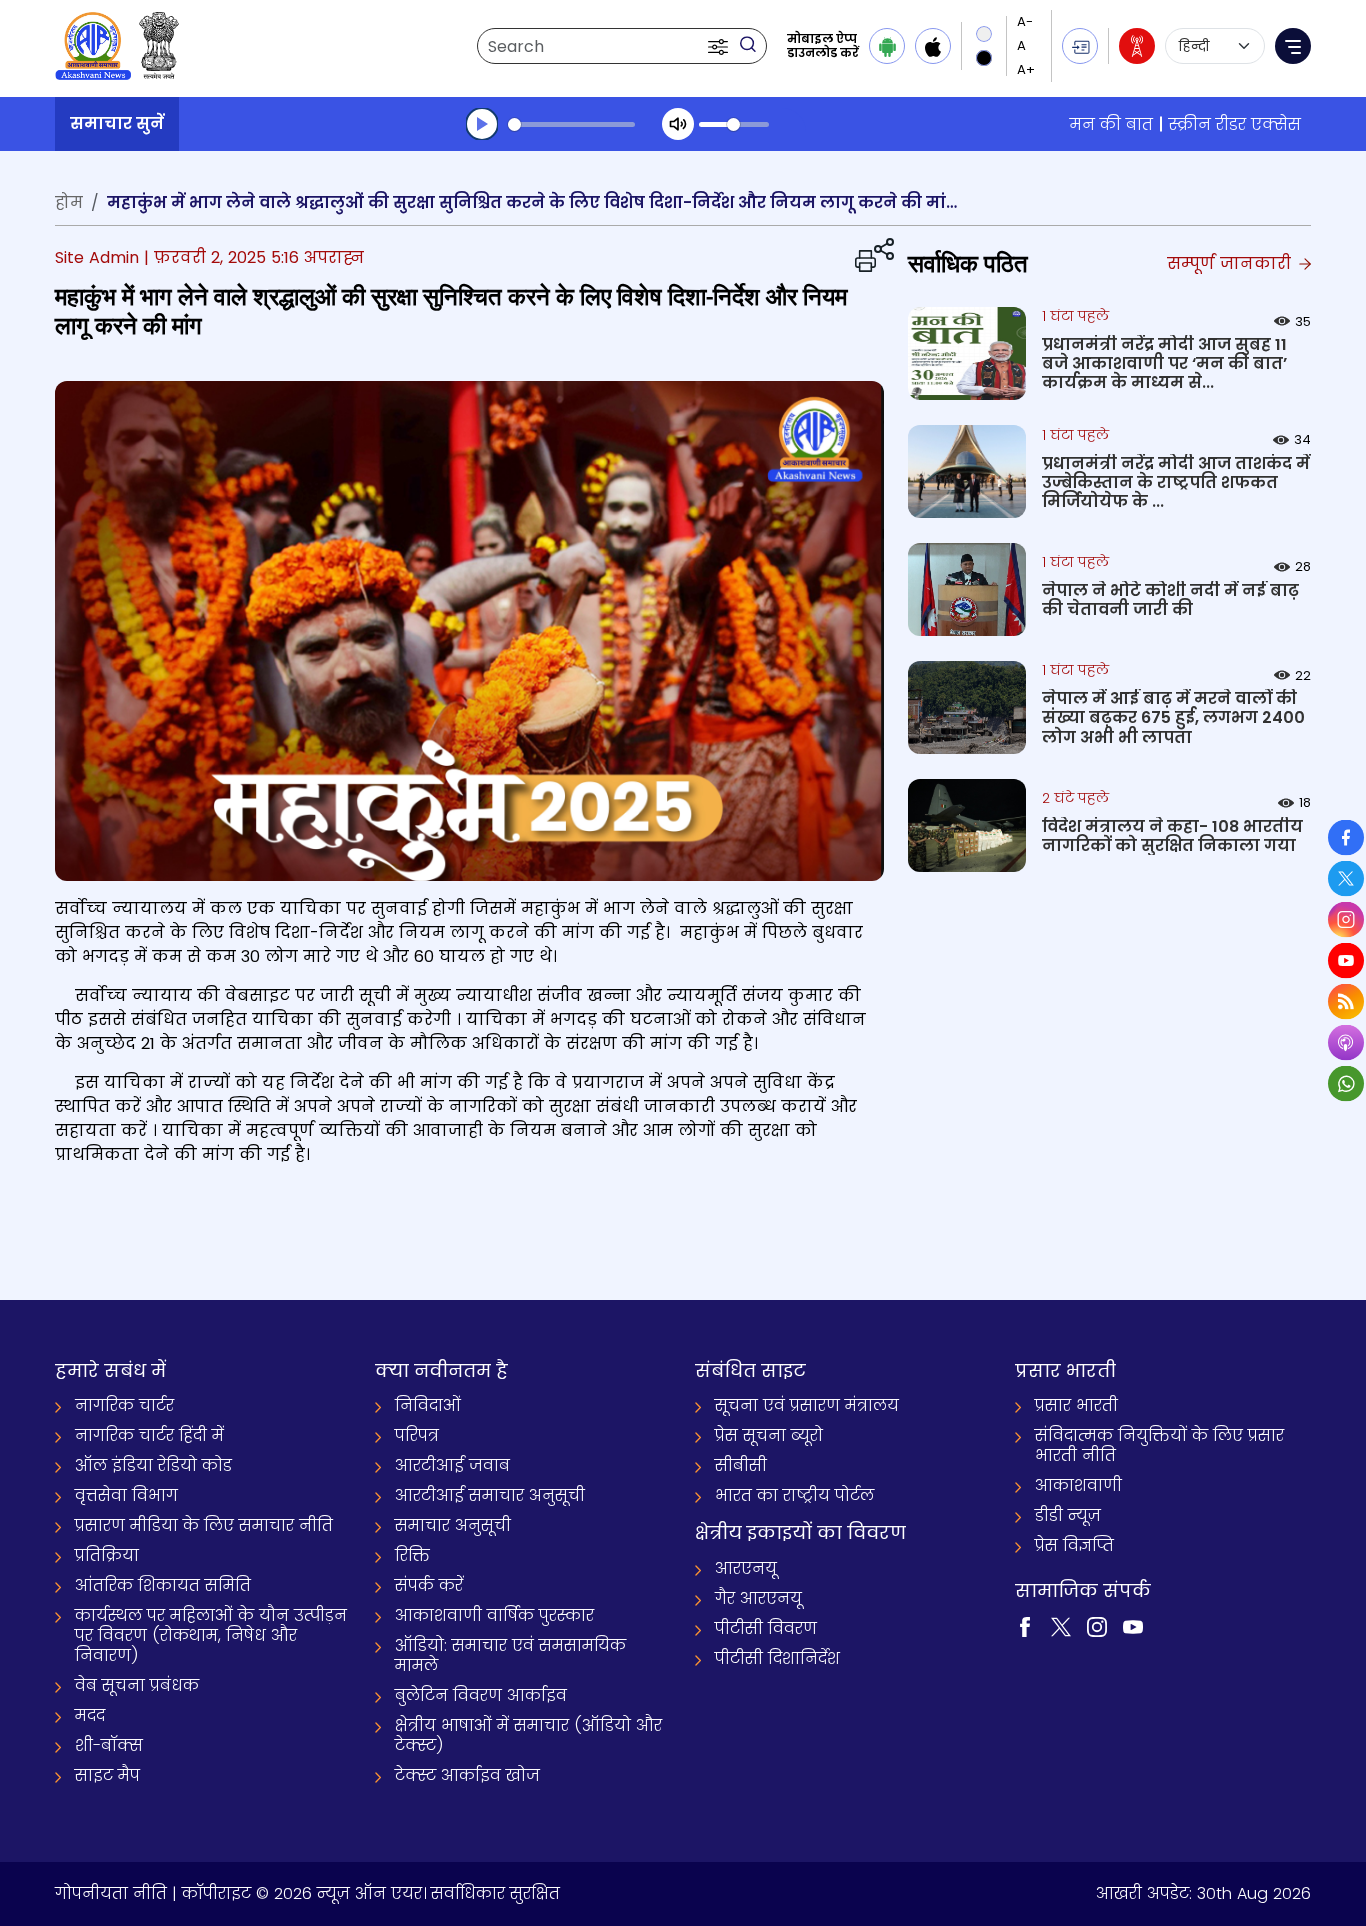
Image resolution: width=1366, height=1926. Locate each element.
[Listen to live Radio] (1137, 46)
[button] (720, 46)
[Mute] (678, 124)
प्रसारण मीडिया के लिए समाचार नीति (204, 1525)
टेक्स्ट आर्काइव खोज (467, 1775)
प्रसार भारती (1076, 1405)
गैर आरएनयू (758, 1598)
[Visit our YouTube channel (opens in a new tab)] (1133, 1626)
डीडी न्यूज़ (1068, 1515)
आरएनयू (746, 1568)
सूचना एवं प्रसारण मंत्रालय (807, 1405)
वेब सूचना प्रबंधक (137, 1685)
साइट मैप (107, 1775)
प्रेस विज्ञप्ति (1074, 1545)
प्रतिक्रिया (107, 1555)
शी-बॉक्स (109, 1745)
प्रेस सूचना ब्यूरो (769, 1435)
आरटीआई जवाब (452, 1465)
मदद (90, 1715)
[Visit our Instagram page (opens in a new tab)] (1097, 1626)
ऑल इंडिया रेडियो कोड (153, 1465)
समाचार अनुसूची (453, 1525)
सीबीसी (741, 1465)
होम (69, 202)
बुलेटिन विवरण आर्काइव (481, 1695)
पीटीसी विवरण (766, 1628)
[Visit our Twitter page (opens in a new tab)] (1061, 1626)
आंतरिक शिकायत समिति (163, 1585)
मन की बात (1111, 124)
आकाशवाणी (1078, 1485)
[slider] (571, 124)
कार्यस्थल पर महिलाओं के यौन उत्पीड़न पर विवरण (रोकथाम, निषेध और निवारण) (211, 1635)
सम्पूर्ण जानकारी (1231, 263)
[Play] (482, 124)
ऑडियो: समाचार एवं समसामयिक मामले (510, 1655)
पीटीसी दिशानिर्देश (777, 1658)
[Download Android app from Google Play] (887, 46)
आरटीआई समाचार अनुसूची (490, 1495)
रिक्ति (412, 1555)
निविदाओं (428, 1405)
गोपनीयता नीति (111, 1893)
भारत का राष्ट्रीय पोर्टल (794, 1495)
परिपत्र (417, 1435)
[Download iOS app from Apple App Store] (933, 46)
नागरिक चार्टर (124, 1405)
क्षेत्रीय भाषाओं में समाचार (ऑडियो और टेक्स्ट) (528, 1735)
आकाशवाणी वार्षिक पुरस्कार (494, 1615)
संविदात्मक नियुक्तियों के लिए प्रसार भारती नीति (1159, 1445)
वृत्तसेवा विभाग (126, 1495)
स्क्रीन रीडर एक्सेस (1235, 124)
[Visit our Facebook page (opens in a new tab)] (1025, 1626)
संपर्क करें (429, 1585)
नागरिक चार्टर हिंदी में (149, 1435)
